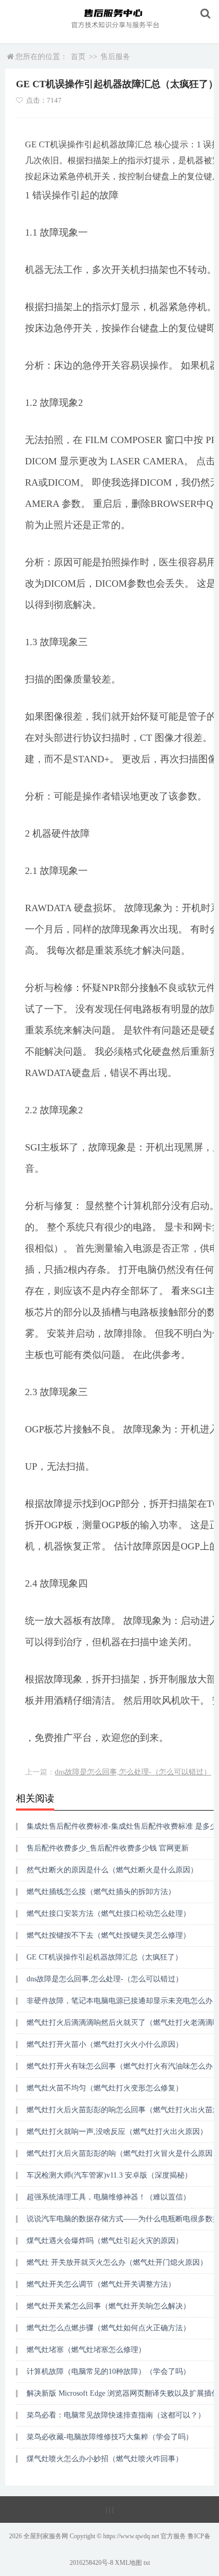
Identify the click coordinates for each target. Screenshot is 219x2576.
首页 (78, 57)
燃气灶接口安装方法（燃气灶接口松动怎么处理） (108, 1914)
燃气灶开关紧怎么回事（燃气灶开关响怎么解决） (108, 2306)
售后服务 (115, 57)
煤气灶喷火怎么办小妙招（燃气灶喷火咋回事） (105, 2459)
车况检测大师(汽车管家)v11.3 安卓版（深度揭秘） (109, 2175)
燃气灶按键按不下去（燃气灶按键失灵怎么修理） (108, 1935)
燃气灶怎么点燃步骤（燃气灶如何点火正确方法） (108, 2328)
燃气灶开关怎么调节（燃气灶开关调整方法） (101, 2284)
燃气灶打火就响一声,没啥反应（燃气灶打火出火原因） (117, 2132)
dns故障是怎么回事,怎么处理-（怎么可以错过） (133, 1772)
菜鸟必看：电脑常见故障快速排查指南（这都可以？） (116, 2415)
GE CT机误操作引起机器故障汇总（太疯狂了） (104, 1957)
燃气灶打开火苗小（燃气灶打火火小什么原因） (105, 2044)
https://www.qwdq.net (131, 2536)
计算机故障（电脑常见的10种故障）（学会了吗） (108, 2371)
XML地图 (128, 2563)
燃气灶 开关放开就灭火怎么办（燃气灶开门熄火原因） (117, 2262)
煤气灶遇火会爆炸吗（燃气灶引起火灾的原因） (105, 2241)
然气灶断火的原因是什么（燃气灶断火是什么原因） (112, 1870)
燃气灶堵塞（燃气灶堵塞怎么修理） (86, 2350)
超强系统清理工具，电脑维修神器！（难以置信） (108, 2197)
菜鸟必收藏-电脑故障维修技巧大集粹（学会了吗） (110, 2437)
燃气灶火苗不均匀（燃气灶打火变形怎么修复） (105, 2088)
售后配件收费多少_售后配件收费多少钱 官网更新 (108, 1848)
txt (147, 2563)
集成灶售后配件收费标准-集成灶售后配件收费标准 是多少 (122, 1826)
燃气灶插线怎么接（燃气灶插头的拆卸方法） (101, 1892)
